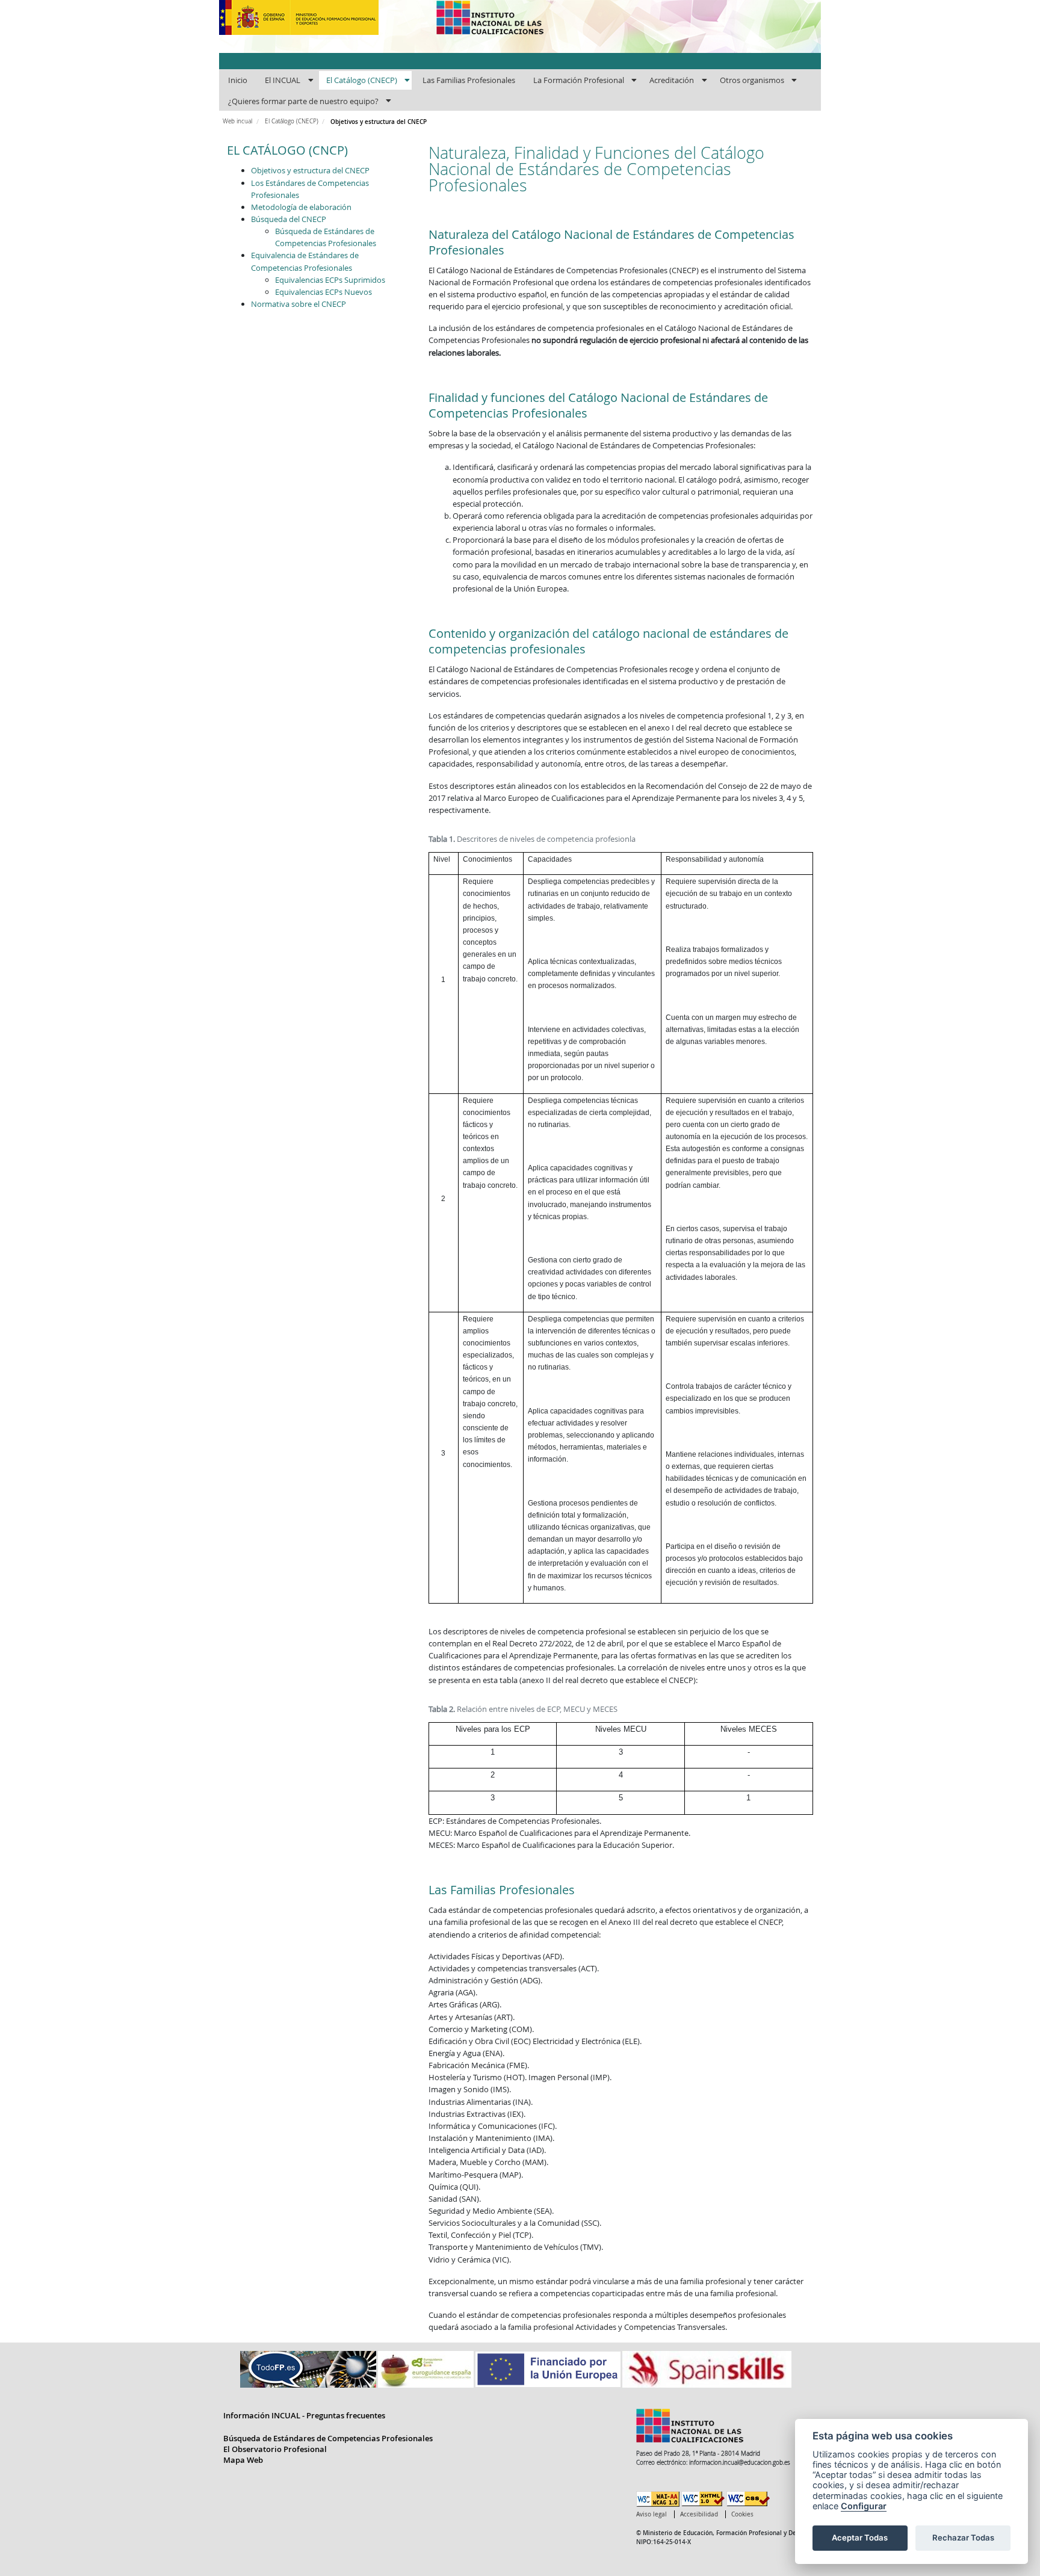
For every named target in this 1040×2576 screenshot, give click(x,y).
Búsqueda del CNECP (289, 219)
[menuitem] (237, 81)
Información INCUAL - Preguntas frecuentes (304, 2415)
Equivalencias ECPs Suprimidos (330, 280)
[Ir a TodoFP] (309, 2368)
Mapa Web (243, 2460)
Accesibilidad (699, 2514)
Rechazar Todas (963, 2537)
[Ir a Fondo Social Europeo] (549, 2368)
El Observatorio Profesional (275, 2449)
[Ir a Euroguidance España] (427, 2368)
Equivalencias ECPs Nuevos (323, 292)
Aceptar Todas (860, 2537)
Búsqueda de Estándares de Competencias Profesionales (328, 2438)
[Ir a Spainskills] (707, 2368)
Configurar (864, 2506)
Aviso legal (652, 2514)
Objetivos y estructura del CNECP (310, 170)
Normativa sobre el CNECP (299, 304)
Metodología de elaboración (301, 207)
